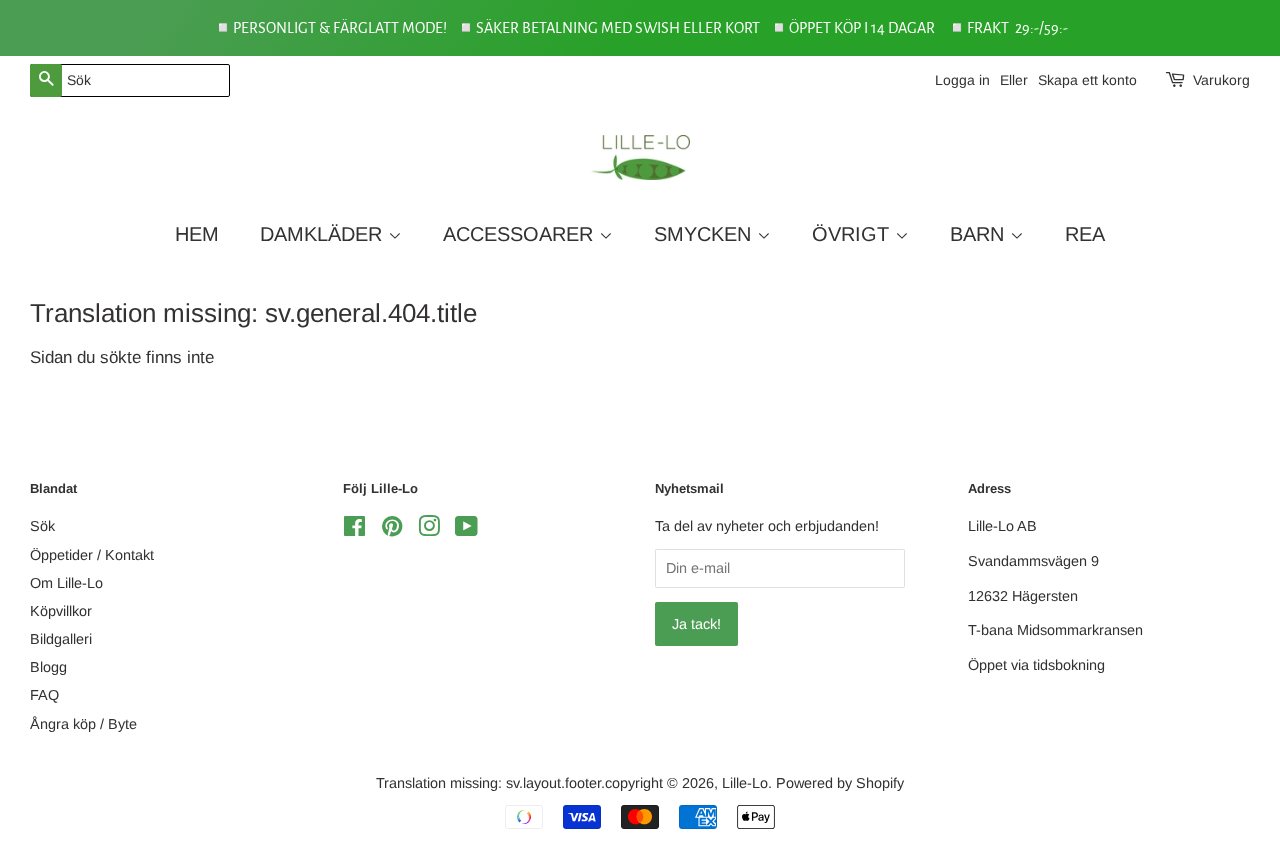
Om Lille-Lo (66, 583)
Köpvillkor (61, 611)
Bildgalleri (61, 639)
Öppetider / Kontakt (92, 555)
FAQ (44, 695)
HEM (197, 234)
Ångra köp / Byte (83, 724)
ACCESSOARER (521, 234)
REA (1085, 234)
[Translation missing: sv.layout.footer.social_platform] (354, 530)
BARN (980, 234)
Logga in (962, 80)
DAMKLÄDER (324, 234)
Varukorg (1221, 80)
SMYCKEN (705, 234)
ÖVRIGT (853, 234)
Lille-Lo (745, 783)
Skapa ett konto (1087, 80)
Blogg (48, 667)
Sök (42, 526)
